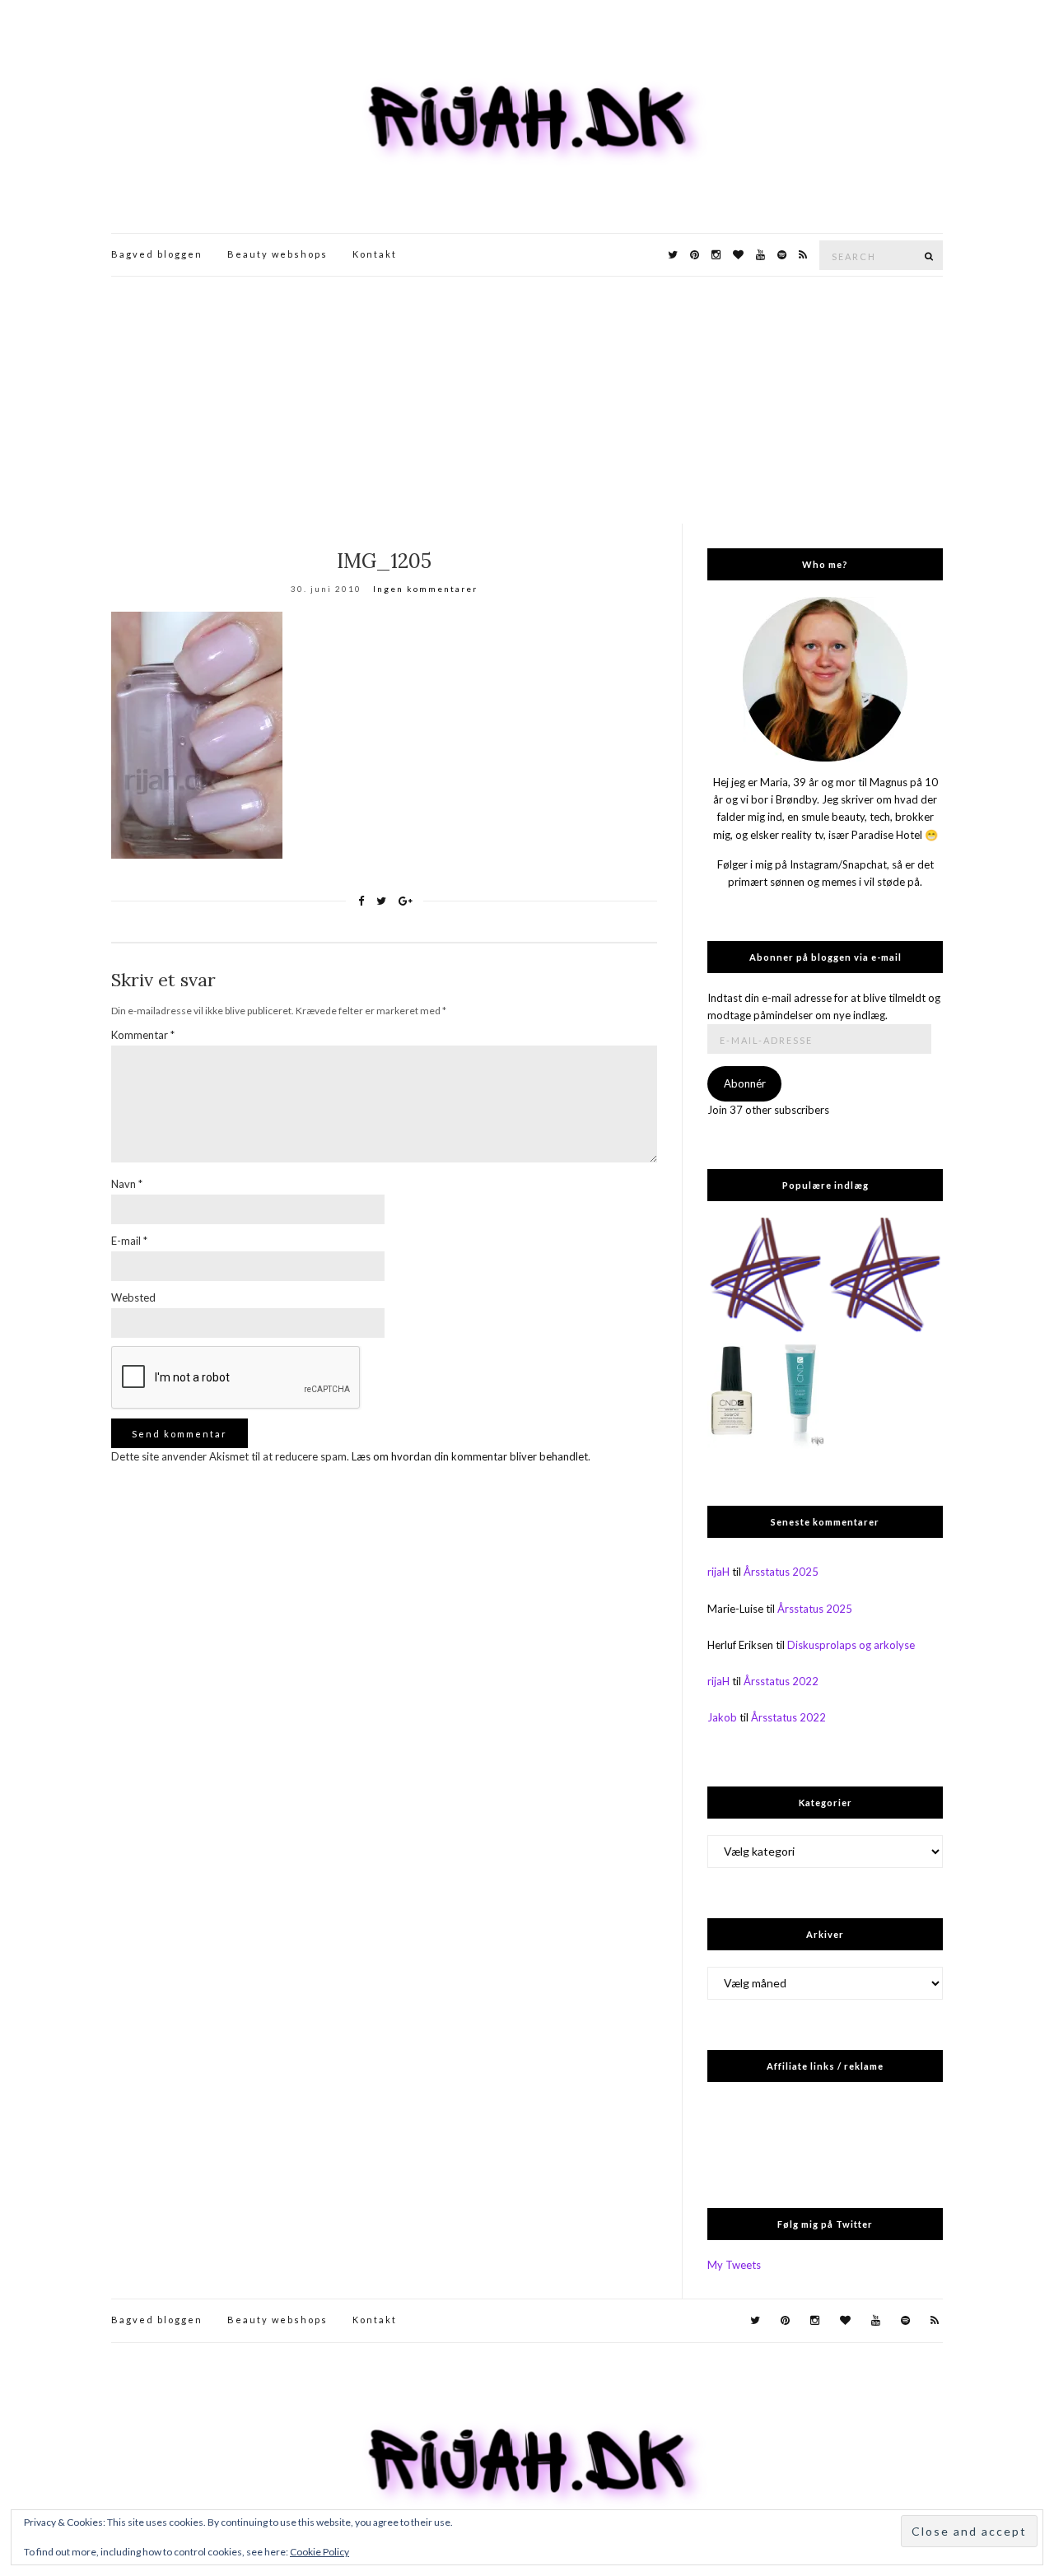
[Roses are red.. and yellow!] (765, 1276)
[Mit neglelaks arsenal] (885, 1276)
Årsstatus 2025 (781, 1572)
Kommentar (143, 1035)
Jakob (722, 1717)
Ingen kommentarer (425, 589)
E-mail (129, 1241)
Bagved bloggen (157, 254)
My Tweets (734, 2265)
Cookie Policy (319, 2552)
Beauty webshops (277, 254)
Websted (133, 1297)
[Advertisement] (527, 400)
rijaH (718, 1572)
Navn (127, 1184)
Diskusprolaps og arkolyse (851, 1645)
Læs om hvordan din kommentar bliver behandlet (470, 1456)
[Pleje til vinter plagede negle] (765, 1395)
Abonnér (745, 1083)
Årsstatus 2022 (781, 1681)
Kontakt (375, 254)
